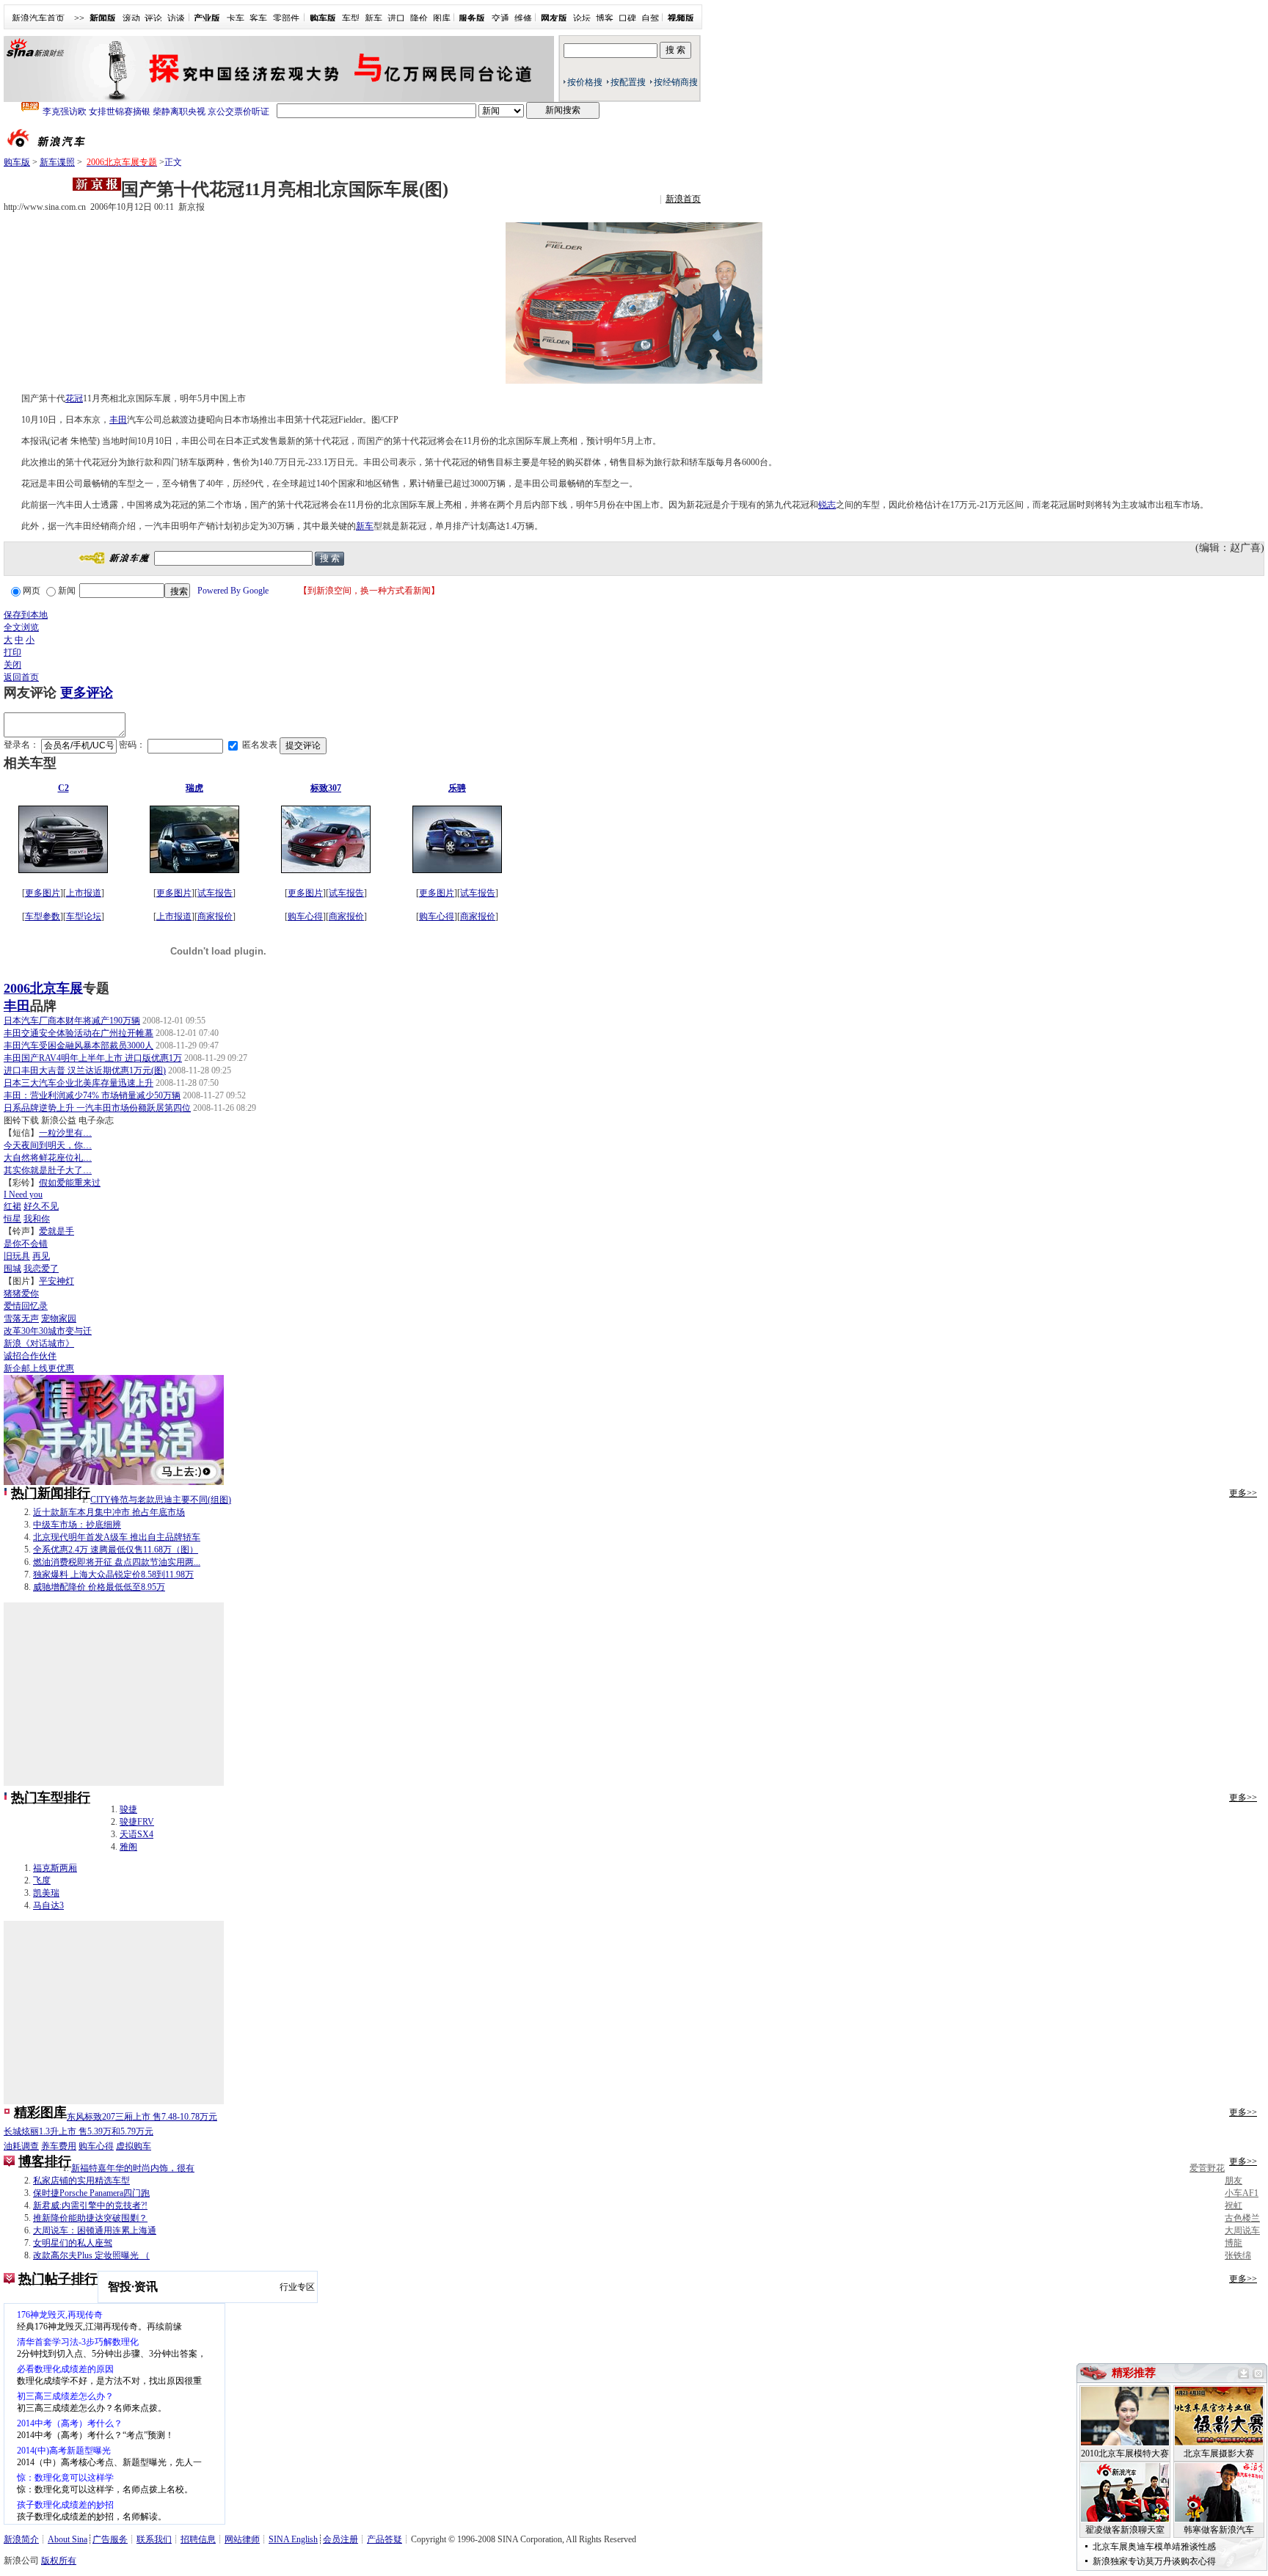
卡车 (236, 18)
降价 (419, 18)
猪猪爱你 (21, 1294)
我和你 (37, 1219)
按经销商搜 (676, 82)
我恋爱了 (41, 1269)
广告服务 (110, 2539)
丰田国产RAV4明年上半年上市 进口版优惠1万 (93, 1058)
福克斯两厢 (55, 1868)
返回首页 (21, 677)
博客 (605, 18)
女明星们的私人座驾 (73, 2243)
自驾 (650, 18)
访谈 (176, 18)
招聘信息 (198, 2539)
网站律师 (242, 2539)
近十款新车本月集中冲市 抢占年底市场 (109, 1512)
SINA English (293, 2539)
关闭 (12, 665)
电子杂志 (96, 1120)
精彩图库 (40, 2112)
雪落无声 (21, 1318)
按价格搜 (585, 82)
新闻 (67, 591)
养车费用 (59, 2146)
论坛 (582, 18)
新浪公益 (59, 1120)
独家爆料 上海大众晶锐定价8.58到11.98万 (113, 1575)
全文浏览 (21, 627)
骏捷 (128, 1809)
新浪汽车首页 (38, 18)
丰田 (118, 420)
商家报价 (215, 916)
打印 (12, 652)
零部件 (286, 18)
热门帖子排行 (58, 2279)
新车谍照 (57, 162)
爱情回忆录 (26, 1306)
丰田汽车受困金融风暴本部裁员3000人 (79, 1046)
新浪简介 (21, 2539)
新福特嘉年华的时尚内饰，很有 (133, 2168)
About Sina (68, 2539)
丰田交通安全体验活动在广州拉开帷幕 (79, 1033)
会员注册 (340, 2539)
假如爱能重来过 (70, 1183)
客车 (258, 18)
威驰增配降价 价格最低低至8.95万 (99, 1587)
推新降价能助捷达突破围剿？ (90, 2218)
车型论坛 (84, 916)
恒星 (12, 1219)
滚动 (131, 18)
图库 (442, 18)
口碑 (627, 18)
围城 (12, 1269)
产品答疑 (385, 2539)
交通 (500, 18)
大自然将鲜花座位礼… (48, 1158)
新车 (374, 18)
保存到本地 (26, 615)
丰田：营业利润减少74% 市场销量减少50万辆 (92, 1095)
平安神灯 (57, 1281)
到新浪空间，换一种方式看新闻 (369, 591)
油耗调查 (21, 2146)
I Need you (23, 1194)
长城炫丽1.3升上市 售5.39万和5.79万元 (79, 2131)
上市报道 (84, 893)
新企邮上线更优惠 (39, 1368)
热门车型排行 (51, 1798)
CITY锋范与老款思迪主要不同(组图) (161, 1500)
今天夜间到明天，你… (48, 1145)
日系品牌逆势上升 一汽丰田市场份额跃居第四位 (97, 1108)
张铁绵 (1238, 2255)
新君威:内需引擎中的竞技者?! (90, 2205)
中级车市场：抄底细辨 (77, 1525)
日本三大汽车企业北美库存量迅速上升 (79, 1083)
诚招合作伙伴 (30, 1356)
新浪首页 (683, 199)
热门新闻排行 (51, 1493)
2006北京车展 (43, 988)
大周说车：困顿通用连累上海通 (95, 2230)
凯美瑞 (46, 1893)
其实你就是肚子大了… (48, 1170)
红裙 (12, 1206)
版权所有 (59, 2561)
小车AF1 (1242, 2193)
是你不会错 (26, 1244)
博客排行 (45, 2161)
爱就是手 (57, 1231)
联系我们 (154, 2539)
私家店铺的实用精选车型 (81, 2181)
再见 (41, 1256)
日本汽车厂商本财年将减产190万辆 (72, 1021)
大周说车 (1242, 2230)
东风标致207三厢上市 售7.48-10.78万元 (142, 2117)
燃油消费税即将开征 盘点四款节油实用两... (117, 1562)
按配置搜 (628, 82)
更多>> (1243, 1493)
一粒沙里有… (65, 1133)
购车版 (17, 162)
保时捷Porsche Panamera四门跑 (91, 2193)
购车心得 (305, 916)
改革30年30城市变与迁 (48, 1331)
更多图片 (43, 893)
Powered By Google (233, 591)
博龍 (1234, 2243)
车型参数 (43, 916)
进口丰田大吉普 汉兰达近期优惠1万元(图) (85, 1070)
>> (79, 18)
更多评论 (87, 693)
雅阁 (128, 1847)
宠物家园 (59, 1318)
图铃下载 (21, 1120)
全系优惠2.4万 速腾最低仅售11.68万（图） (116, 1550)
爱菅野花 (1207, 2168)
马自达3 (48, 1905)
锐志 (827, 505)
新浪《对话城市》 (39, 1343)
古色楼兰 (1242, 2218)
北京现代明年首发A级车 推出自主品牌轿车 (117, 1537)
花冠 (74, 398)
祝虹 (1234, 2205)
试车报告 (215, 893)
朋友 (1234, 2181)
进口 (396, 18)
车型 (351, 18)
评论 (153, 18)
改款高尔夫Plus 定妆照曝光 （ (91, 2255)
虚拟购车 (134, 2146)
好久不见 (41, 1206)
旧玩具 (17, 1256)
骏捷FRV (137, 1822)
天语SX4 (136, 1834)
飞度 (42, 1880)
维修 (523, 18)
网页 (32, 591)
